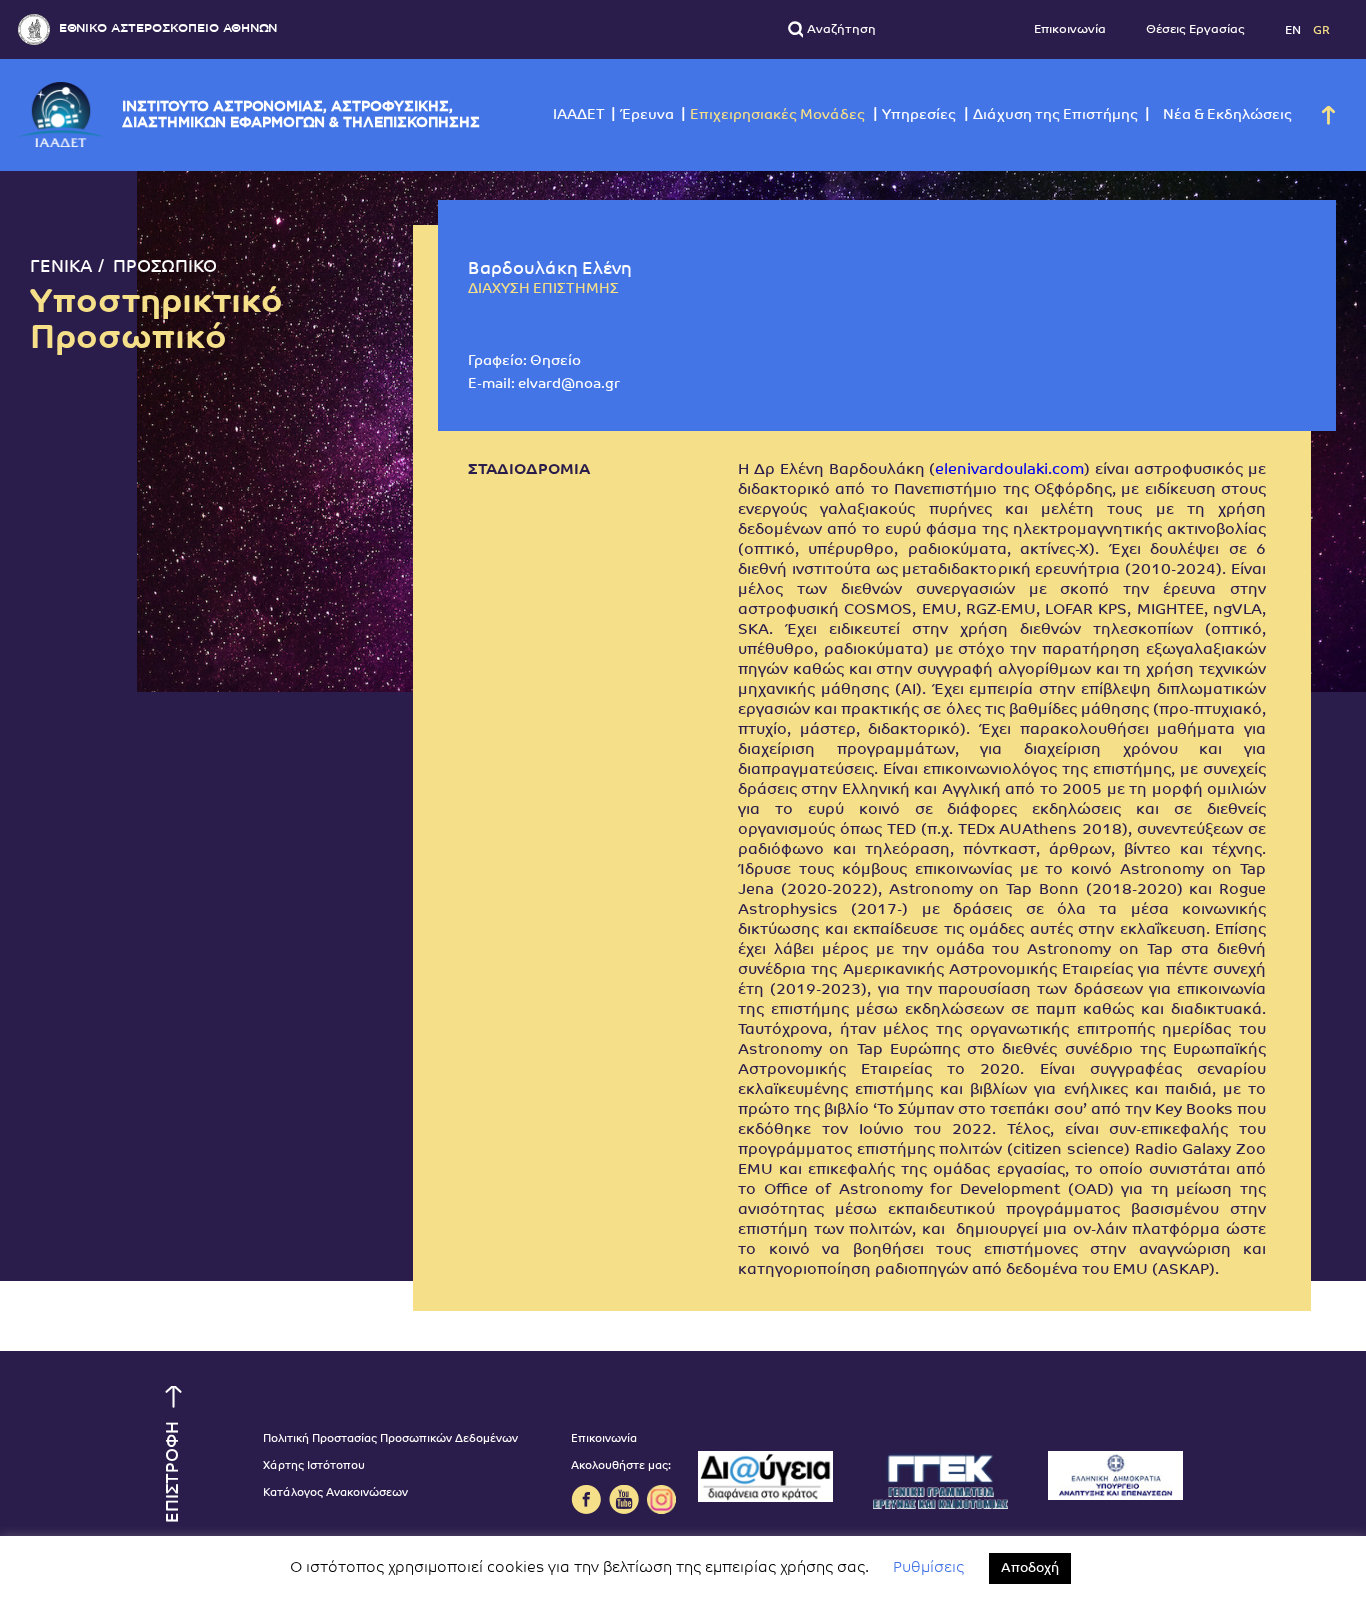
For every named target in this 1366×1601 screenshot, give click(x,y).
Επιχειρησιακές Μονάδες (777, 115)
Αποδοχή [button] (1030, 1568)
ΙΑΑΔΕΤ (579, 115)
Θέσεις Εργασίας (1195, 30)
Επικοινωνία (1070, 30)
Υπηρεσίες (919, 115)
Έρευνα (647, 115)
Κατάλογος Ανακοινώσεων (335, 1493)
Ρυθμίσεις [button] (928, 1568)
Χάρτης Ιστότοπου (314, 1466)
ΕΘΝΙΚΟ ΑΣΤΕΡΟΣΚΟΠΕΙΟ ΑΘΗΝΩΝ (168, 28)
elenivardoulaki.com (1009, 470)
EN (1294, 30)
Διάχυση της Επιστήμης (1055, 115)
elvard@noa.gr (569, 384)
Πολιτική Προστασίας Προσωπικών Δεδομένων (390, 1439)
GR (1321, 30)
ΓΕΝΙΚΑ (61, 267)
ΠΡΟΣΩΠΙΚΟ (165, 267)
